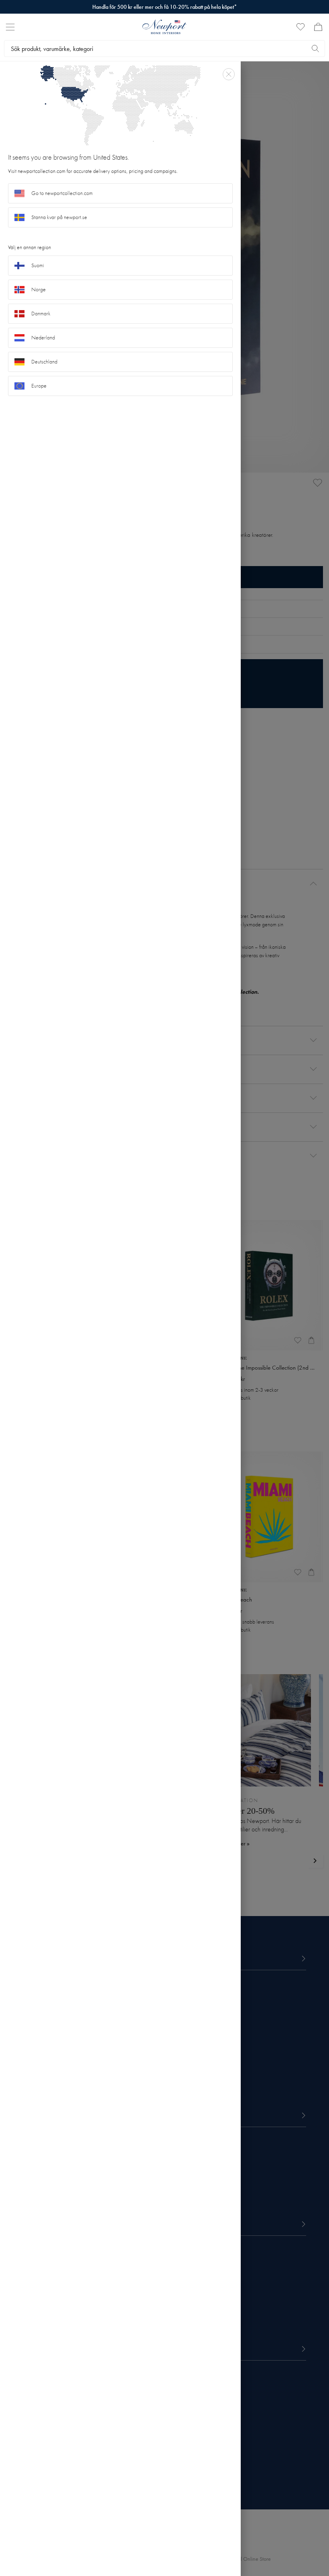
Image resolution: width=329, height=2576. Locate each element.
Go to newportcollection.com (62, 193)
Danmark (41, 314)
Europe (39, 386)
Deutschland (44, 362)
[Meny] (10, 27)
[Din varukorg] (318, 27)
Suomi (38, 265)
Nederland (43, 338)
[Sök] (315, 49)
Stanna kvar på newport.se (59, 217)
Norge (39, 289)
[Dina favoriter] (301, 27)
